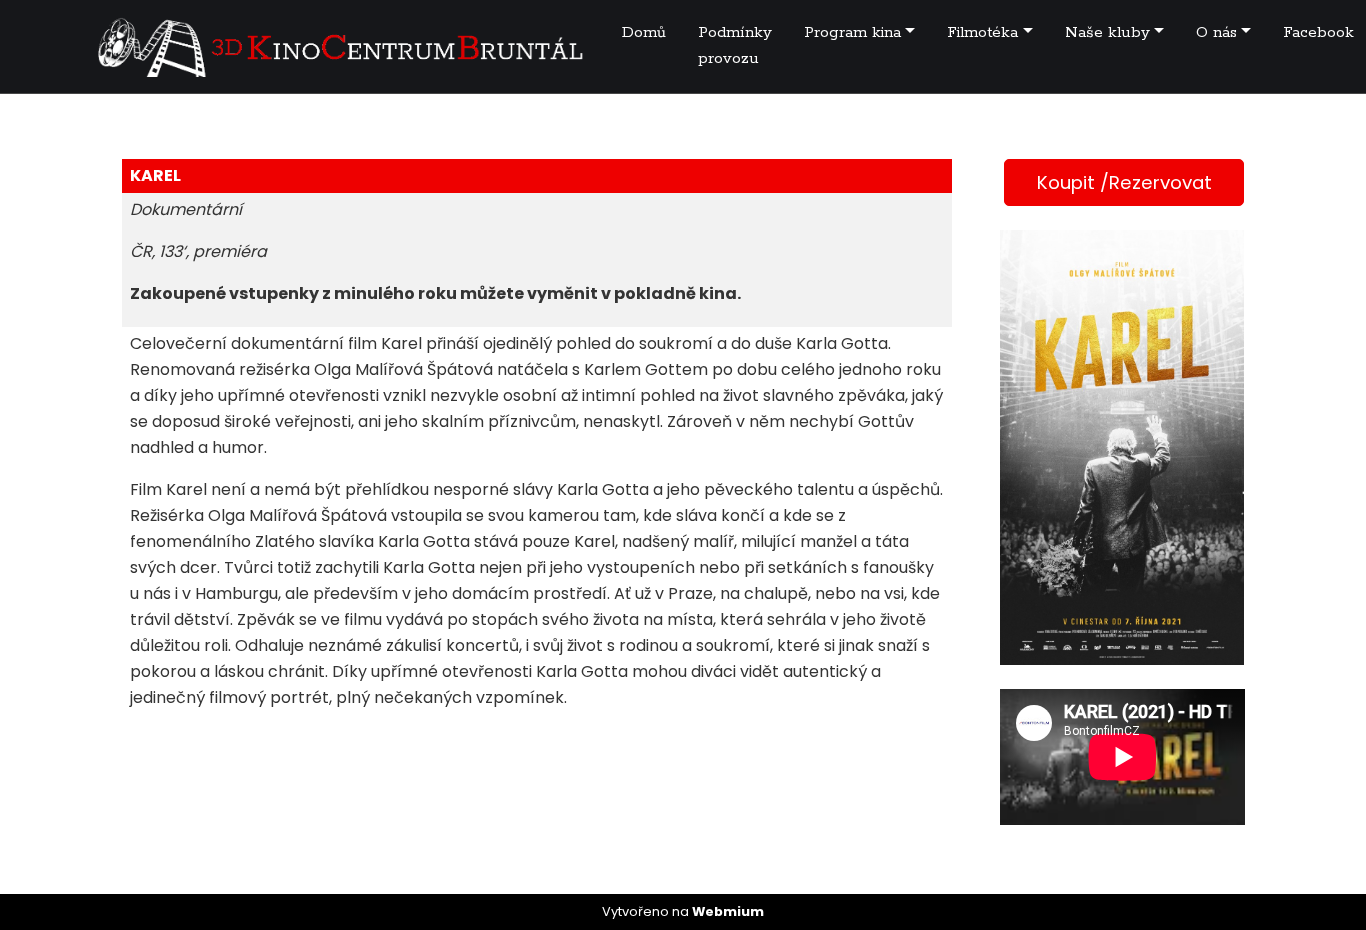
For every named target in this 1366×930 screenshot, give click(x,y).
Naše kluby (1107, 32)
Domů (644, 32)
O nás (1216, 32)
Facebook (1318, 32)
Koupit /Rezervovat (1124, 182)
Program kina (852, 32)
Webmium (728, 911)
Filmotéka (982, 32)
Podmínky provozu (735, 45)
